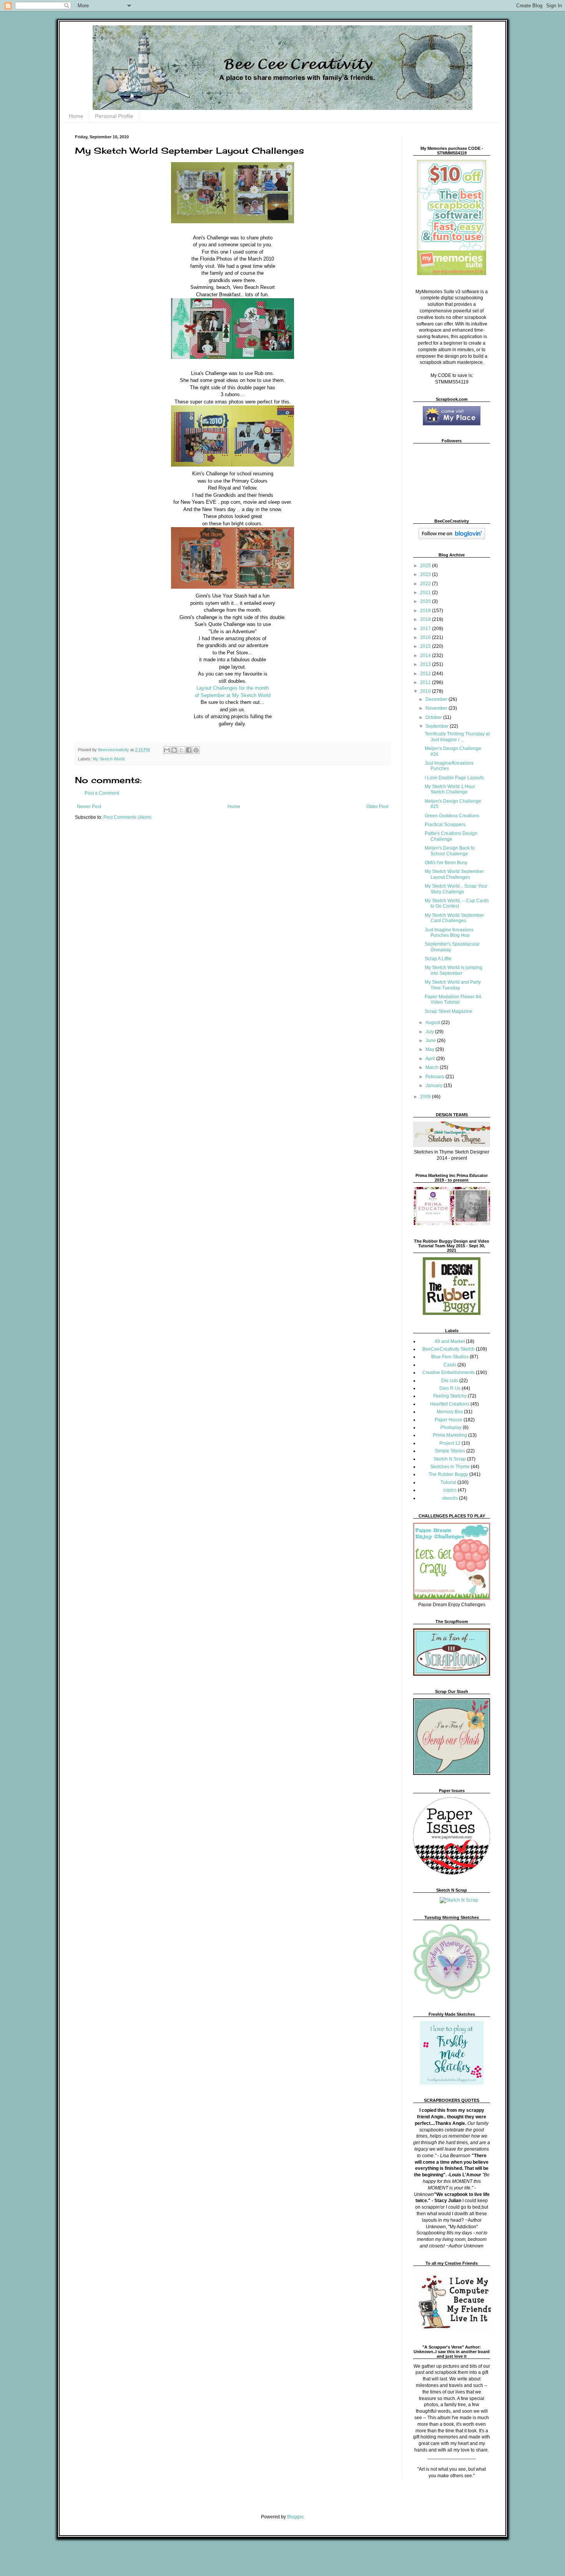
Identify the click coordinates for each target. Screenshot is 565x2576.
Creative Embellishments (449, 1373)
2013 (426, 664)
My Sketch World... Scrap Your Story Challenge (456, 889)
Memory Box (450, 1412)
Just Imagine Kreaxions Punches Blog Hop (449, 933)
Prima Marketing (450, 1435)
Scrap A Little (438, 959)
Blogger (295, 2517)
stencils (450, 1498)
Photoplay (451, 1427)
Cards (450, 1365)
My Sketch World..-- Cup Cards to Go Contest (457, 903)
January (435, 1086)
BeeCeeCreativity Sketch (449, 1349)
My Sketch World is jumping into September (454, 970)
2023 (426, 574)
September (438, 726)
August (433, 1022)
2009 (426, 1097)
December (437, 699)
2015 (426, 646)
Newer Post (89, 807)
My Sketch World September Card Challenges (454, 918)
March (433, 1067)
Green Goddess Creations (452, 816)
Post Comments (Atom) (127, 817)
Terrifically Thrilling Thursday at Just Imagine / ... (457, 737)
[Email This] (167, 750)
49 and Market (450, 1341)
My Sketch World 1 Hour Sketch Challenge (450, 789)
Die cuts (450, 1381)
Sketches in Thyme (450, 1467)
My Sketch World (109, 759)
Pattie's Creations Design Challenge (451, 836)
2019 (426, 611)
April (431, 1059)
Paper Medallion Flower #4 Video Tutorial (453, 999)
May (430, 1049)
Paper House (449, 1420)
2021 (426, 593)
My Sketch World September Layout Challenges (454, 874)
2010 (426, 691)
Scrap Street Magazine (449, 1011)
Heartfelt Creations (450, 1404)
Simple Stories (450, 1451)
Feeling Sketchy (450, 1396)
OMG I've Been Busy (446, 863)
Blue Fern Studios (450, 1357)
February (435, 1077)
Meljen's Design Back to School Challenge (450, 851)
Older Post (377, 807)
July (430, 1032)
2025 (426, 566)
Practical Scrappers (445, 825)
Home (76, 116)
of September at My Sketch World (233, 695)
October (434, 717)
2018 (426, 619)
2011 (426, 682)
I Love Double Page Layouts (454, 778)
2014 (426, 656)
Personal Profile (114, 116)
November (437, 708)
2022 (426, 584)
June (431, 1041)
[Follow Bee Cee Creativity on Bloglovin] (452, 538)
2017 (426, 629)
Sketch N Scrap (450, 1459)
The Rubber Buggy (448, 1474)
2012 (426, 674)
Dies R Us (450, 1388)
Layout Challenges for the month (233, 688)
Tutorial (448, 1482)
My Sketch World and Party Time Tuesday (453, 985)
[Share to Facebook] (189, 750)
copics (450, 1490)
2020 (426, 601)
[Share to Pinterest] (196, 750)
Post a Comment (102, 793)
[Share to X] (181, 750)
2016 (426, 637)
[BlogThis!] (174, 750)
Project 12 (450, 1443)
